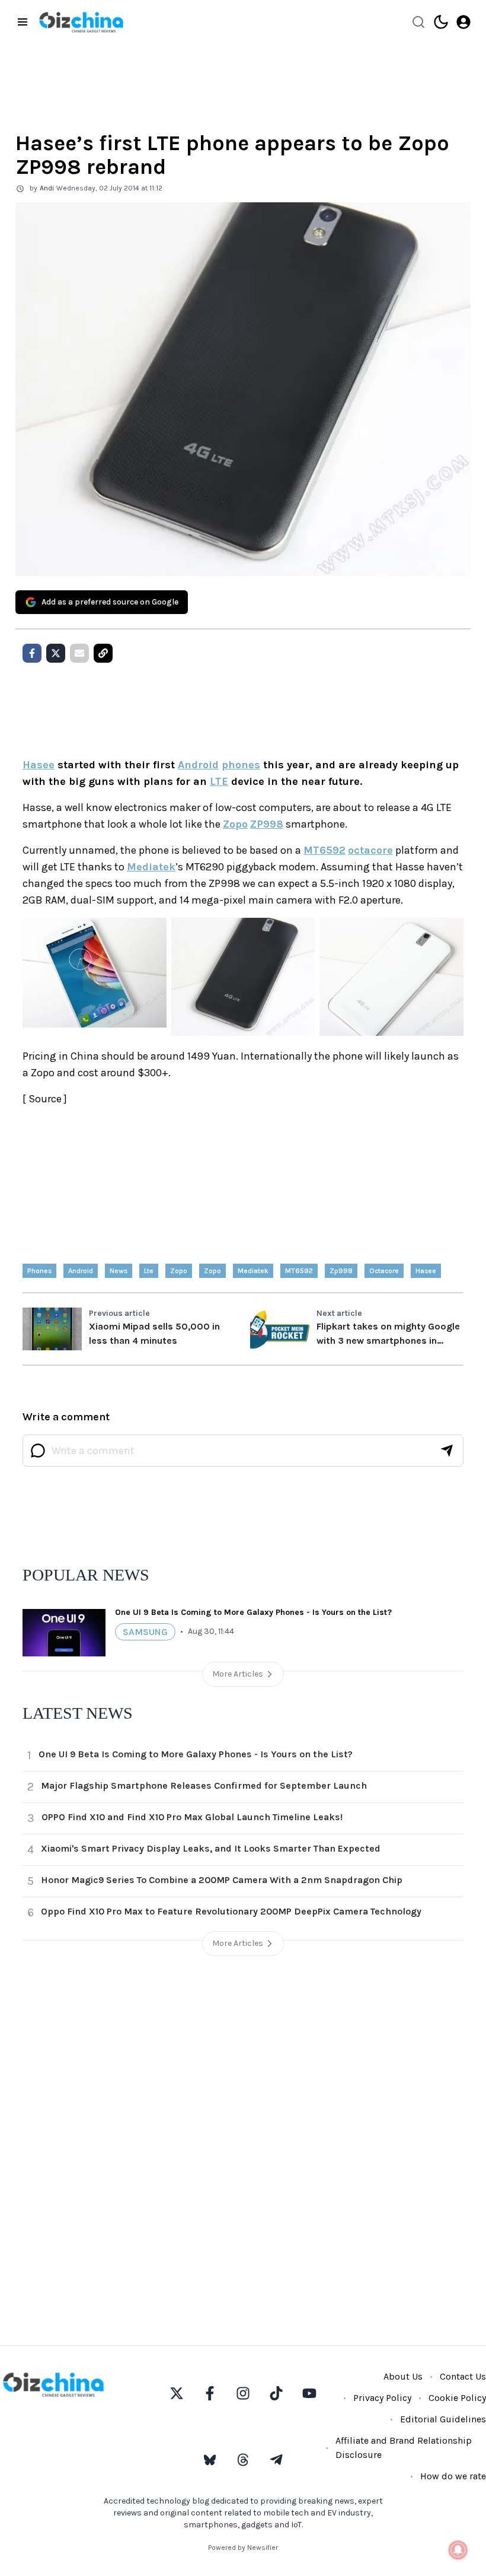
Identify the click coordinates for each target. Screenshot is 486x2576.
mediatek (253, 1271)
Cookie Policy (457, 2398)
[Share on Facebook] (32, 653)
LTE (219, 781)
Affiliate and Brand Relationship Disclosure (404, 2448)
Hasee (39, 765)
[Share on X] (56, 653)
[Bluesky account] (210, 2460)
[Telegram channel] (276, 2460)
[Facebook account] (210, 2393)
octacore (370, 850)
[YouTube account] (309, 2393)
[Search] (418, 22)
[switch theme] (441, 22)
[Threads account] (243, 2460)
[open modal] (463, 22)
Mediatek (151, 867)
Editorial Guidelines (443, 2419)
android (81, 1271)
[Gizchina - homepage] (81, 22)
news (119, 1271)
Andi (47, 188)
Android (198, 765)
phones (241, 765)
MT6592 (324, 850)
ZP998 (267, 824)
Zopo (235, 824)
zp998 (341, 1271)
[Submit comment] (447, 1451)
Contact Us (463, 2376)
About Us (403, 2376)
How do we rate (453, 2476)
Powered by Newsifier (243, 2548)
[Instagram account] (243, 2393)
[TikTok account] (276, 2393)
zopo (179, 1271)
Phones (39, 1271)
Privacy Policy (382, 2398)
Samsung (145, 1632)
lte (149, 1271)
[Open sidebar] (23, 22)
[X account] (177, 2393)
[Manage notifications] (458, 2550)
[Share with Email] (79, 653)
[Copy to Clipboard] (103, 653)
